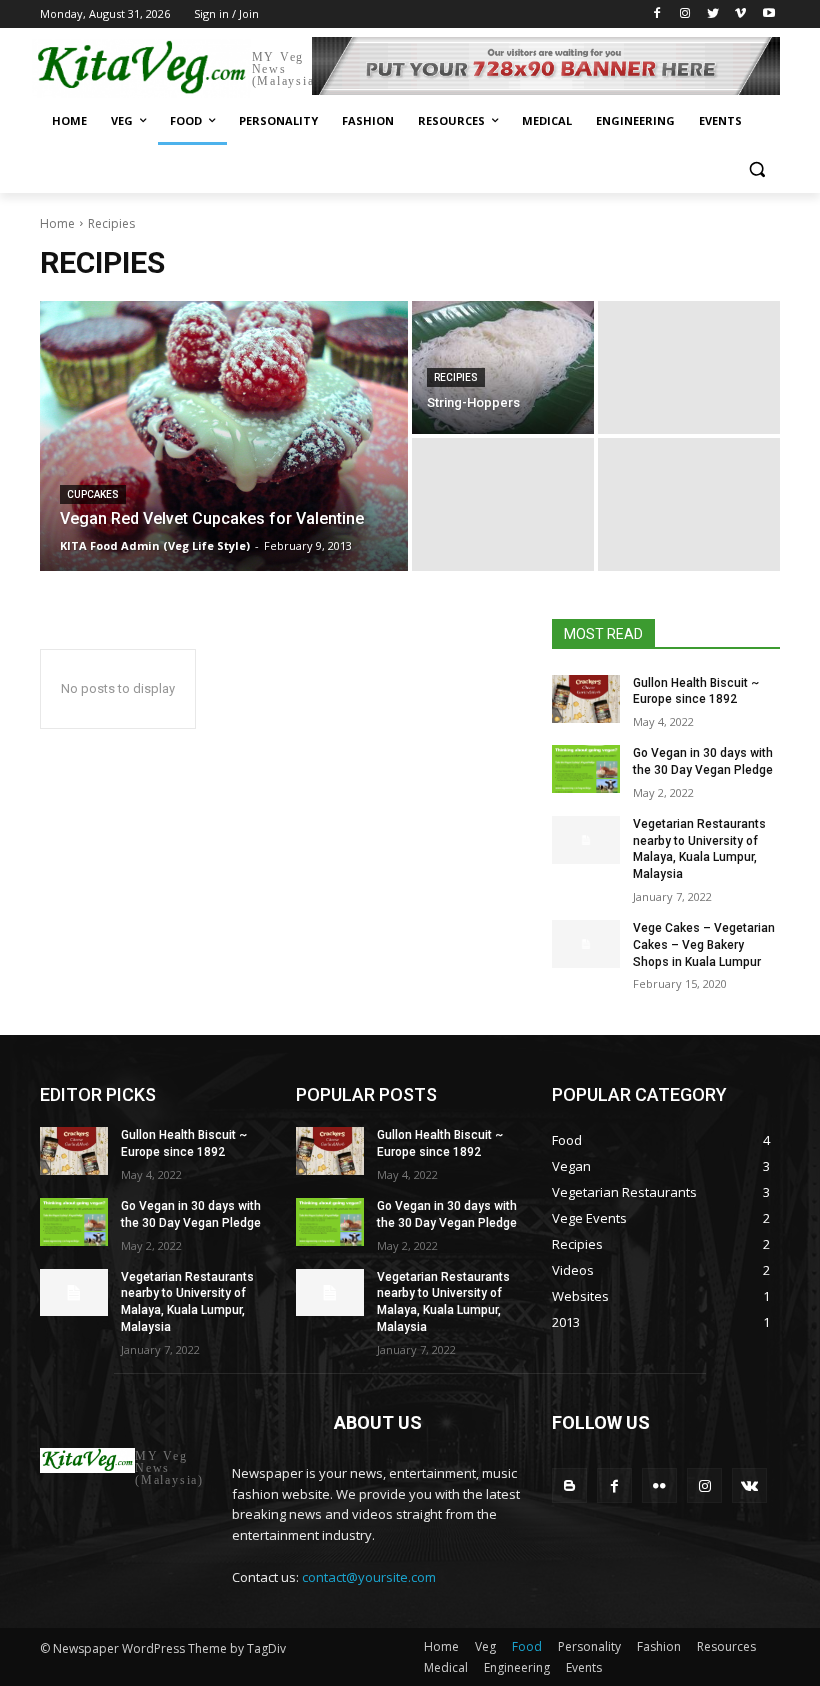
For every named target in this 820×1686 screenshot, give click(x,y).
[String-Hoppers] (503, 367)
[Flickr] (659, 1485)
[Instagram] (685, 14)
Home (57, 223)
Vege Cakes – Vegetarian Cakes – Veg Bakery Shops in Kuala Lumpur (704, 945)
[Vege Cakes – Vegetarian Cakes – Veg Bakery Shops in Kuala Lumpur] (586, 944)
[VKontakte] (749, 1485)
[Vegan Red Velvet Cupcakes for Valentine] (224, 436)
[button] (756, 169)
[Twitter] (713, 14)
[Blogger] (569, 1485)
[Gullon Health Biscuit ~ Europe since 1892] (586, 699)
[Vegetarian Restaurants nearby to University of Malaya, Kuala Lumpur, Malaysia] (586, 840)
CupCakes (93, 494)
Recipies (456, 377)
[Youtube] (768, 14)
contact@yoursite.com (369, 1577)
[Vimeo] (740, 14)
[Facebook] (657, 14)
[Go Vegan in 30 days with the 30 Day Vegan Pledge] (586, 769)
